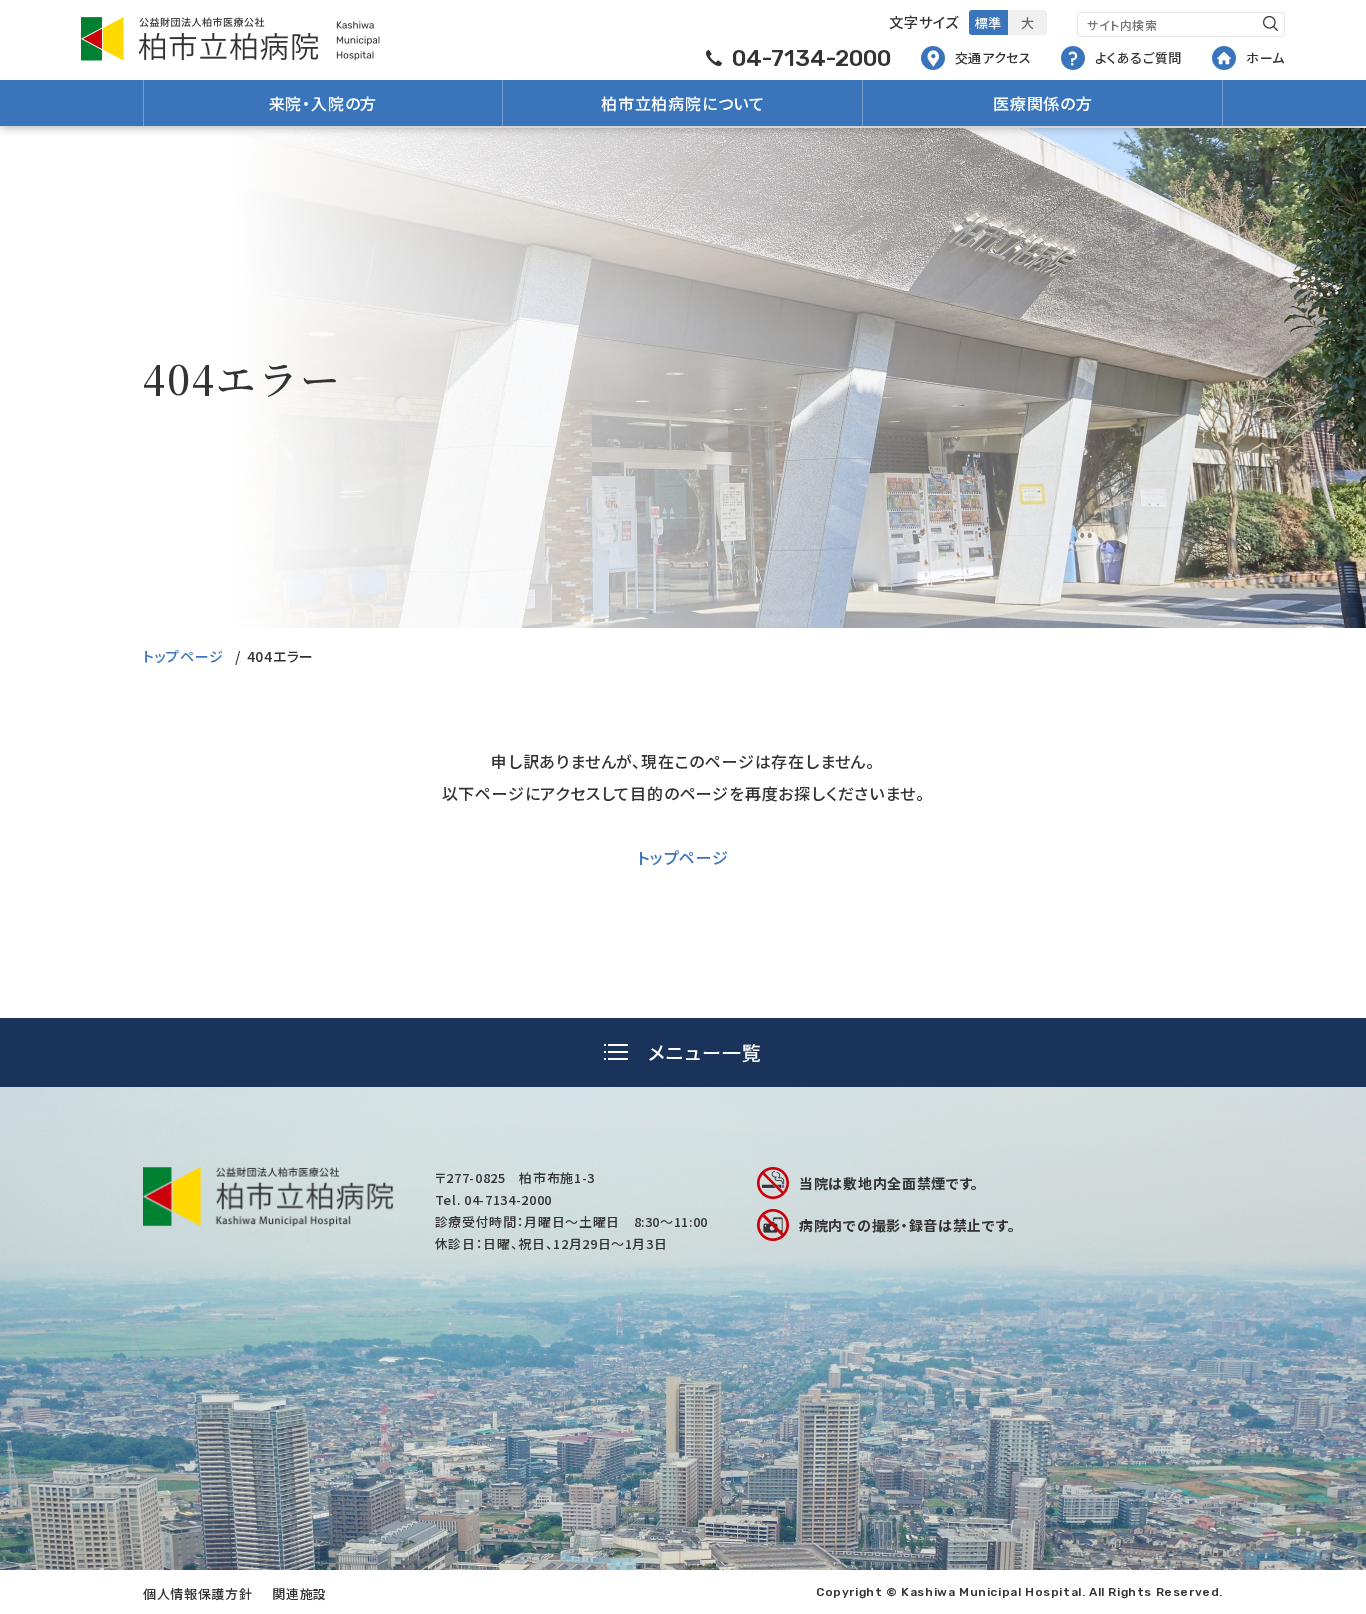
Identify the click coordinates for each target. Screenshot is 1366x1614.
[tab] (683, 1052)
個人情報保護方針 (197, 1593)
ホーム (1265, 57)
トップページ (183, 656)
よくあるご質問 (1138, 57)
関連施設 (299, 1593)
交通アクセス (993, 57)
